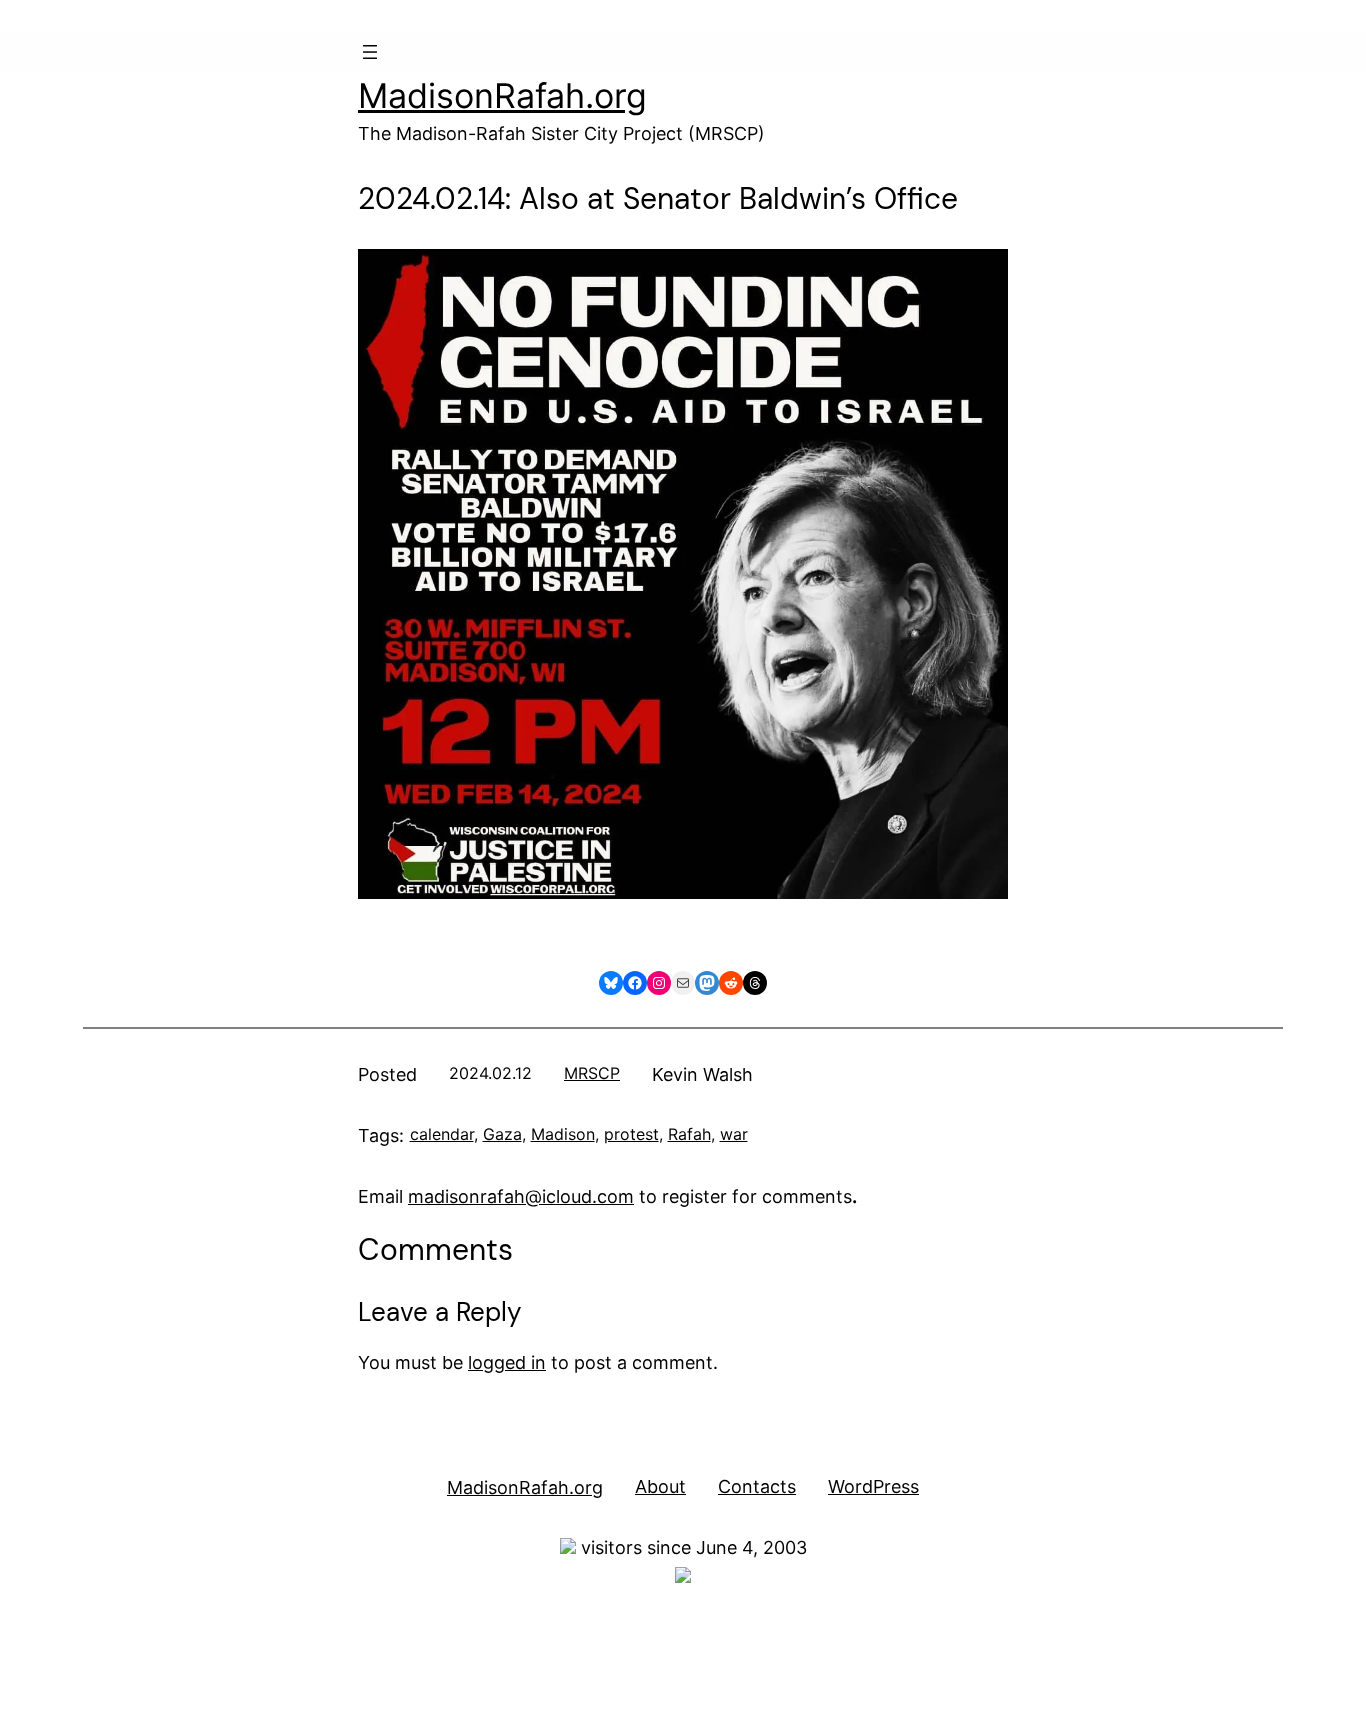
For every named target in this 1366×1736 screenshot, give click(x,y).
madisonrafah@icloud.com (521, 1196)
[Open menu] (370, 52)
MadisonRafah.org (502, 95)
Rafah (689, 1134)
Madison (563, 1134)
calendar (442, 1134)
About (660, 1486)
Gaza (502, 1134)
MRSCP (592, 1073)
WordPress (873, 1486)
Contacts (757, 1486)
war (734, 1134)
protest (631, 1134)
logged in (507, 1362)
